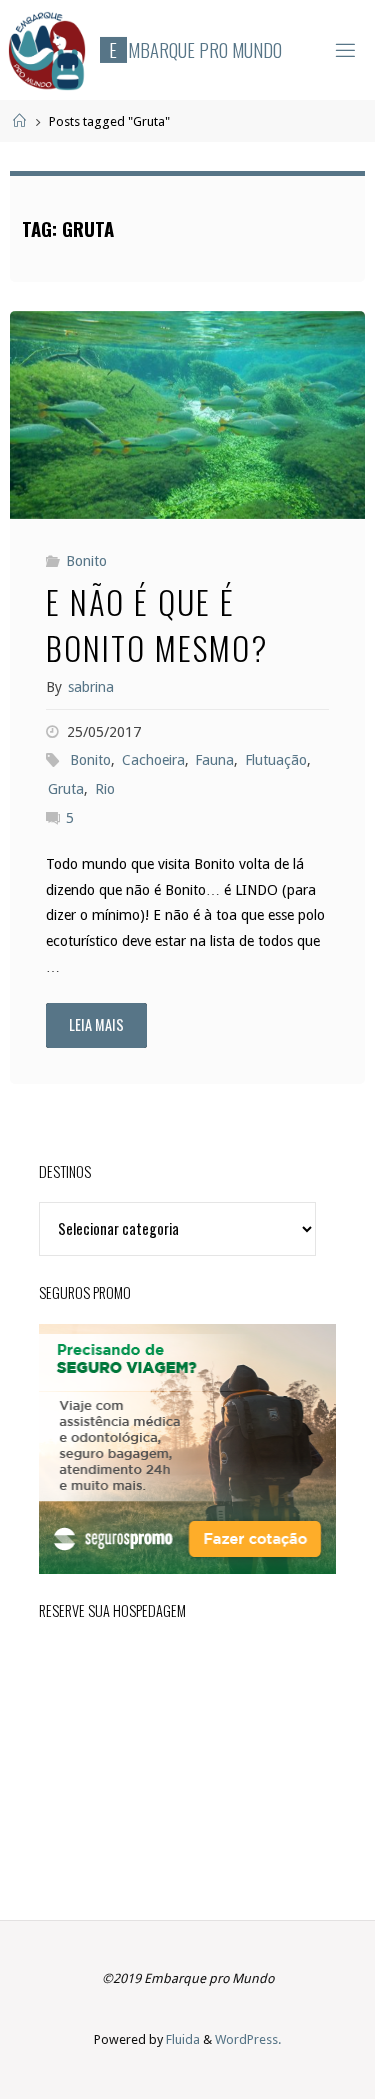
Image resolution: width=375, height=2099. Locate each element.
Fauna (214, 760)
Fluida (181, 2039)
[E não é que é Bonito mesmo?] (187, 415)
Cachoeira (153, 760)
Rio (105, 789)
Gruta (66, 789)
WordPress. (248, 2039)
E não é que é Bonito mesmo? (157, 623)
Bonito (86, 561)
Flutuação (276, 760)
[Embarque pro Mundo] (47, 50)
